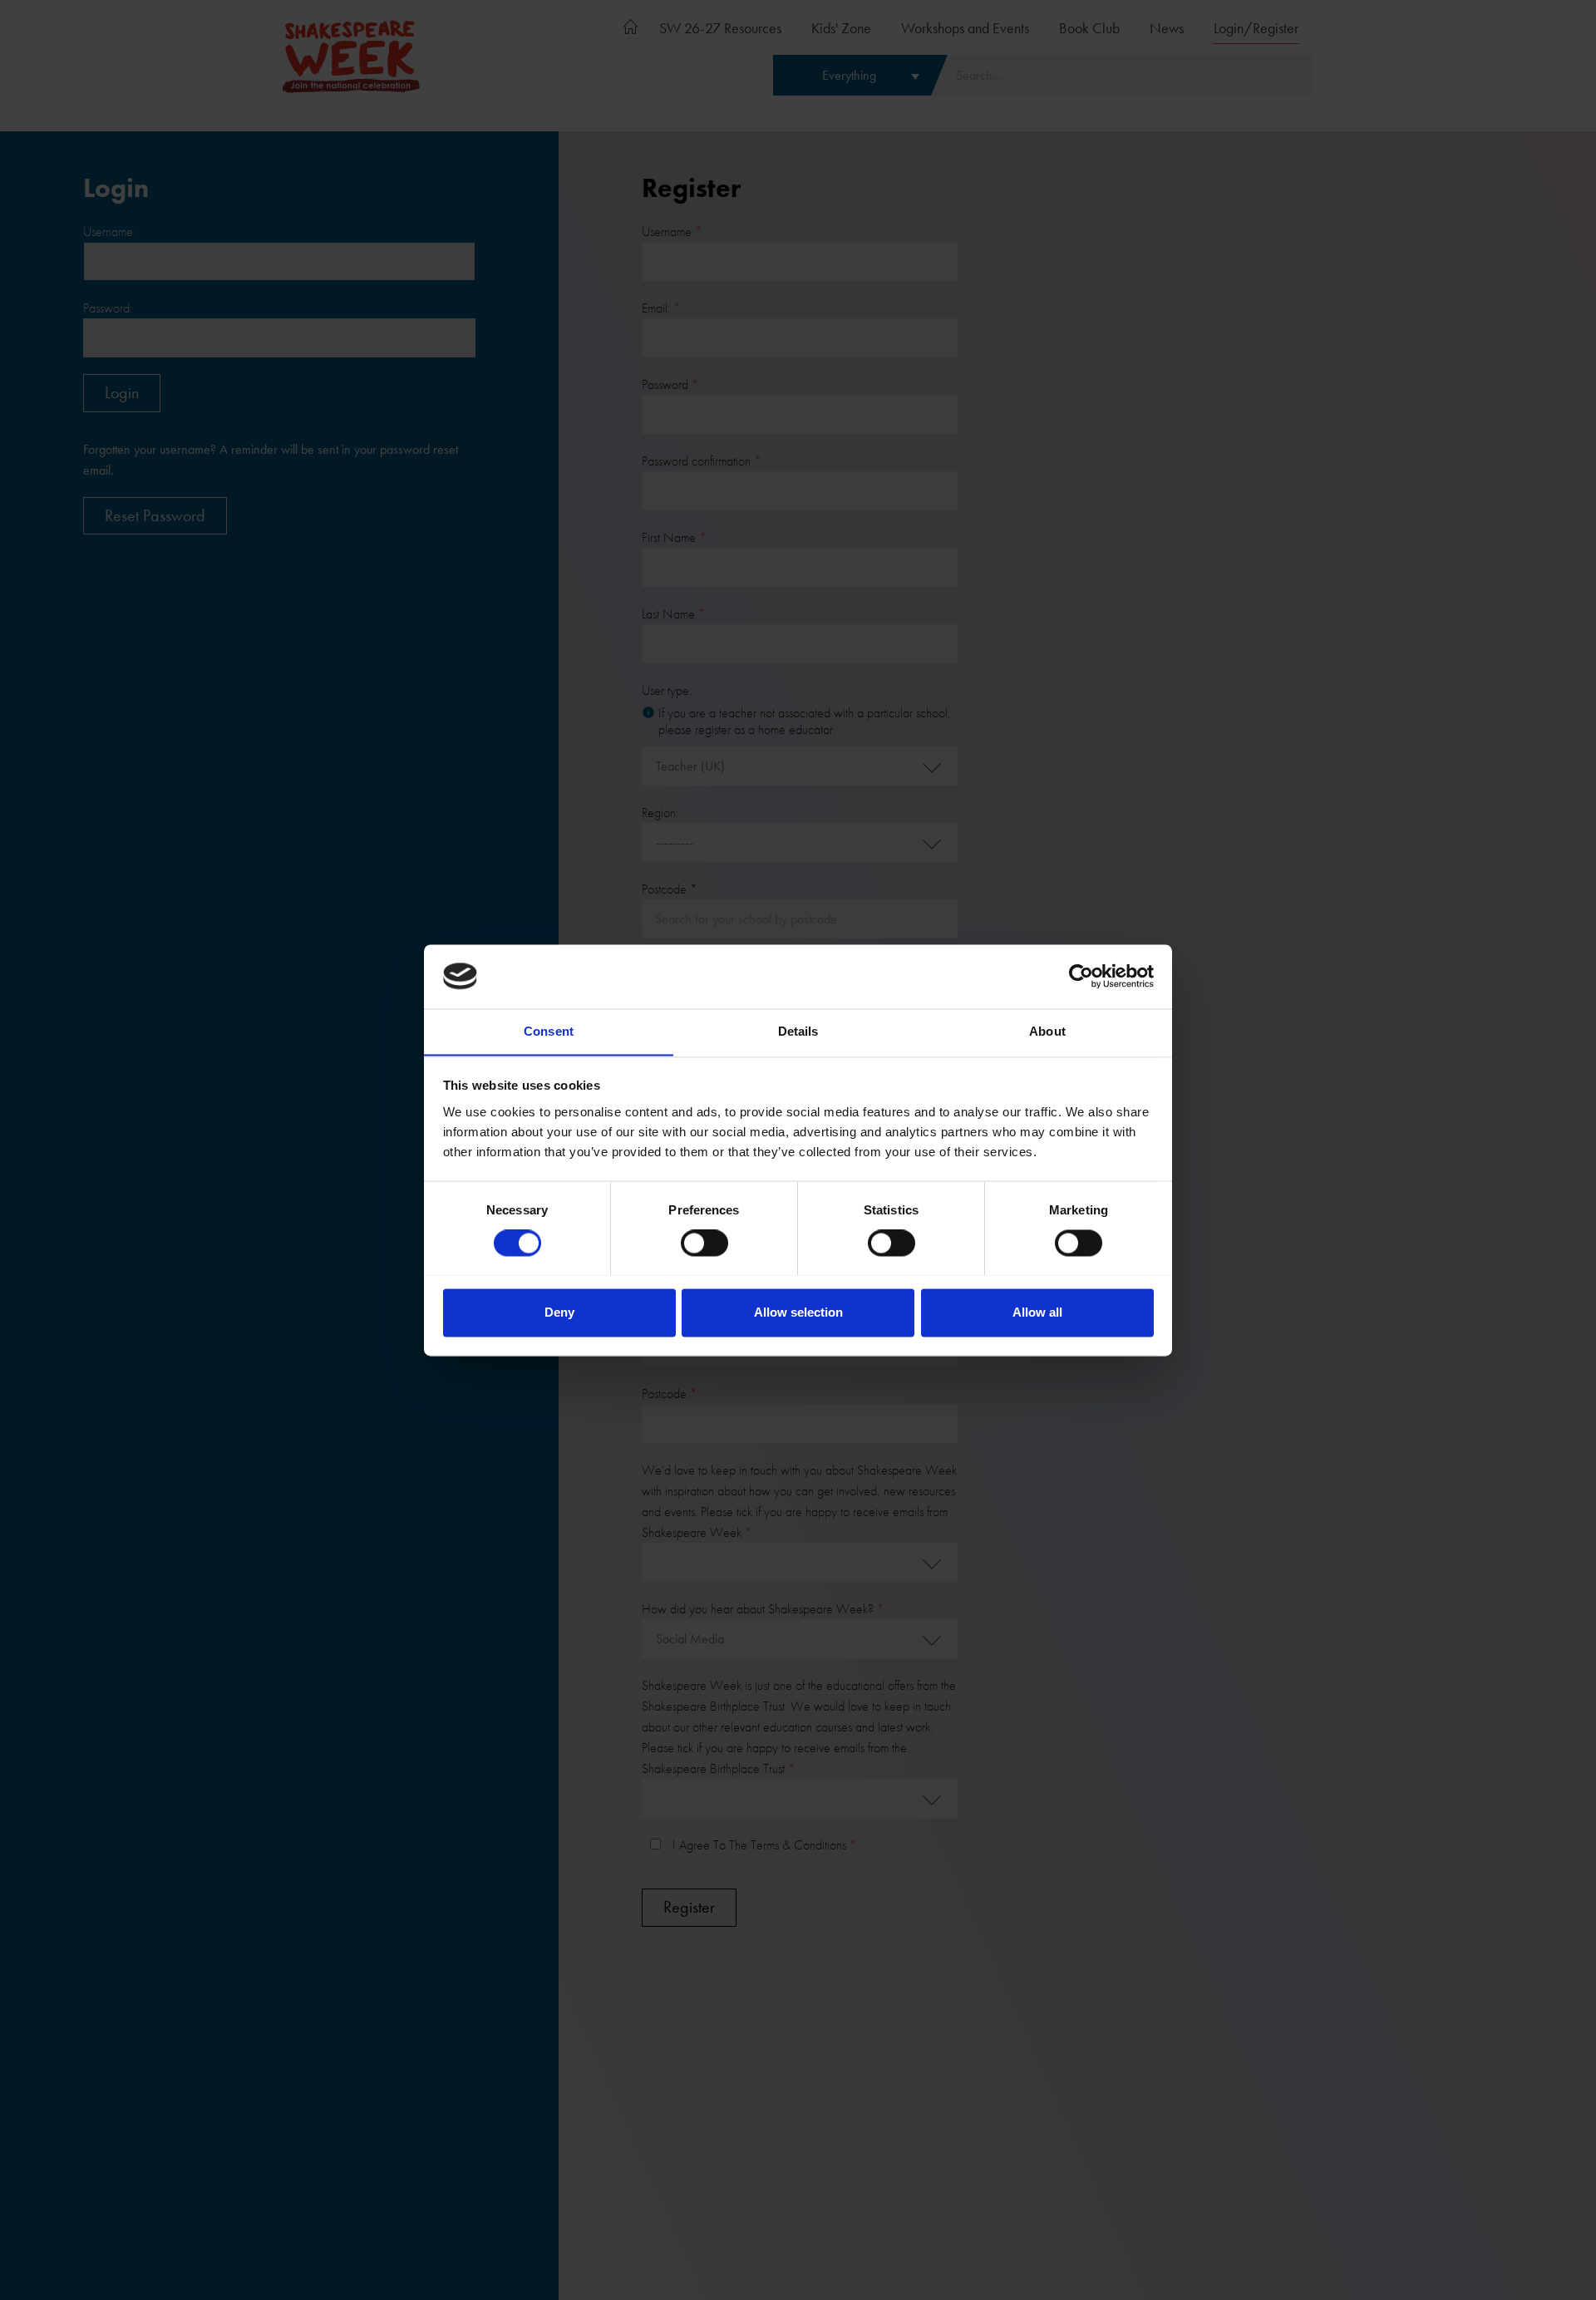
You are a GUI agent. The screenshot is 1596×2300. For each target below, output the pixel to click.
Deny (559, 1312)
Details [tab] (798, 1031)
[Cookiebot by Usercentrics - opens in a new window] (1081, 976)
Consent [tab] (549, 1031)
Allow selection (798, 1312)
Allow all (1037, 1312)
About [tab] (1047, 1031)
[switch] (704, 1243)
